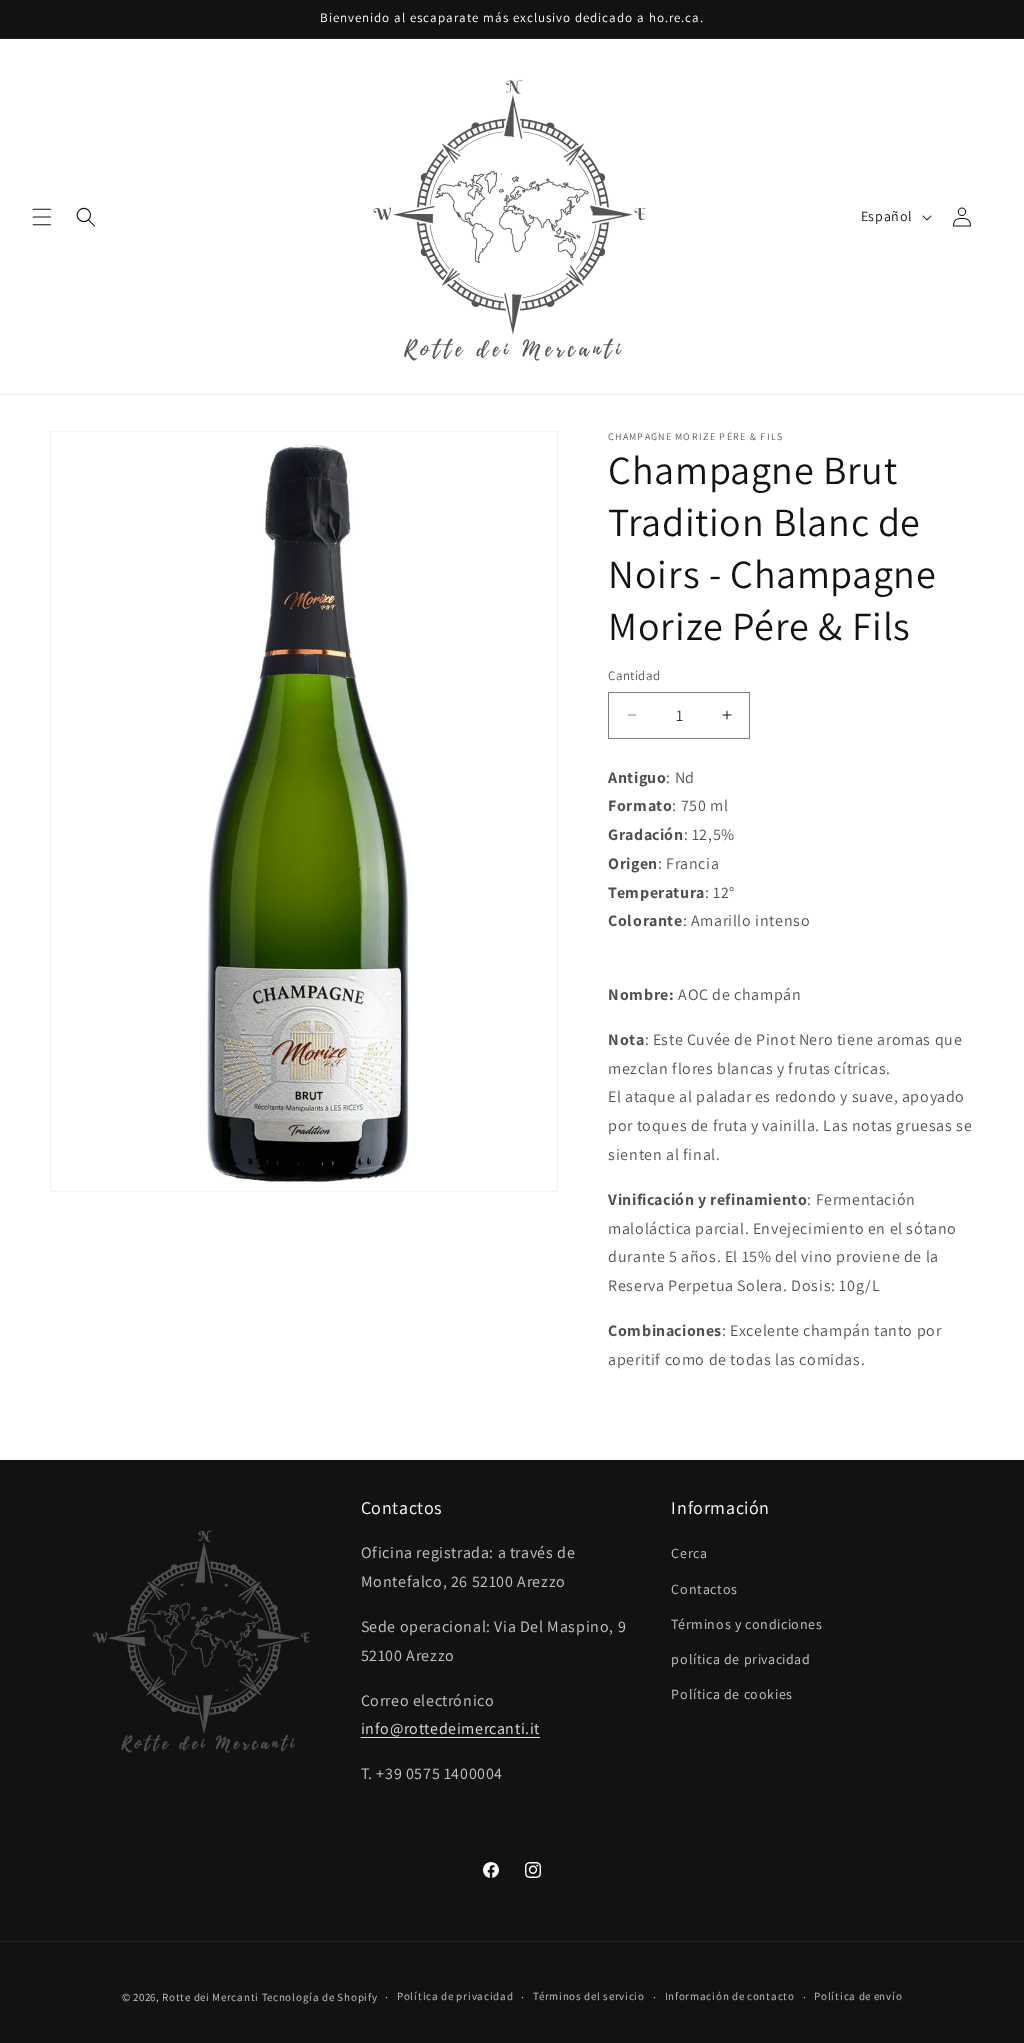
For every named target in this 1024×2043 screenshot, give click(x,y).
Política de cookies (731, 1694)
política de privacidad (740, 1659)
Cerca (689, 1553)
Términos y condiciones (746, 1624)
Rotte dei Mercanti (210, 1997)
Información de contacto (730, 1996)
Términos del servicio (589, 1996)
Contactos (704, 1589)
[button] (42, 217)
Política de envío (858, 1996)
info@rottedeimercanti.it (450, 1728)
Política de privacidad (455, 1996)
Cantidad (634, 675)
